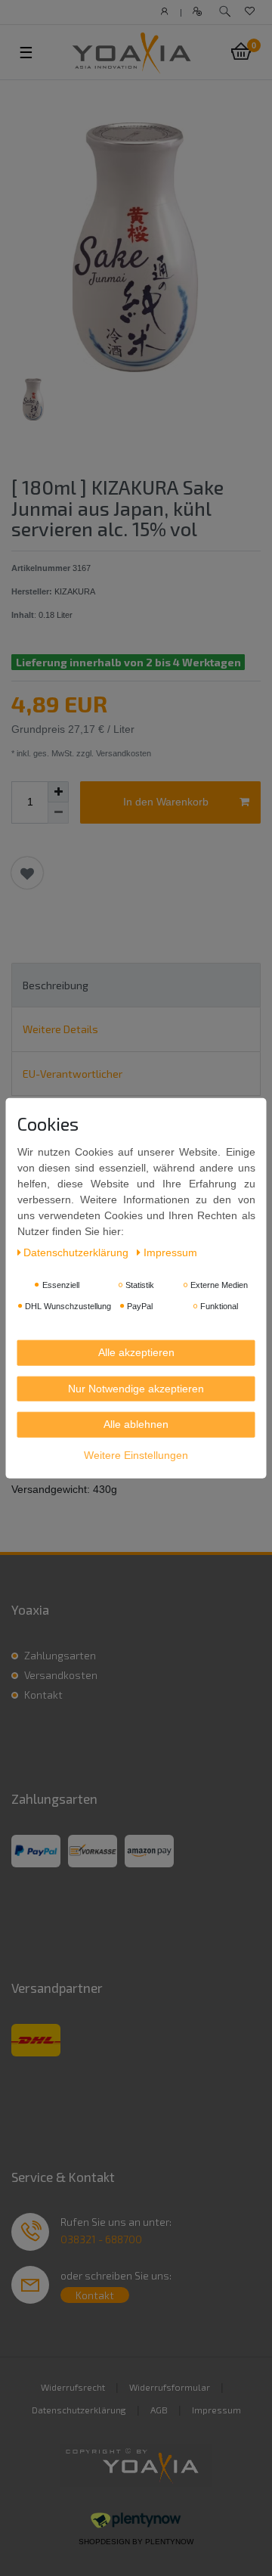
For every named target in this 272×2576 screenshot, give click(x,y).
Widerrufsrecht (73, 2387)
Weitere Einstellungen (136, 1454)
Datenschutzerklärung (79, 2410)
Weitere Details (60, 1029)
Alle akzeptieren (136, 1352)
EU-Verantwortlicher (73, 1074)
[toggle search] (225, 12)
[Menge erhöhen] (58, 792)
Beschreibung (56, 985)
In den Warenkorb (166, 802)
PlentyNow (169, 2542)
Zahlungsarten (60, 1655)
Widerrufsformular (170, 2387)
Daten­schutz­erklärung (77, 1252)
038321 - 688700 (101, 2239)
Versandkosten (61, 1675)
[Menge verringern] (58, 813)
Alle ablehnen (136, 1424)
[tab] (136, 985)
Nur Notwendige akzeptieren (136, 1388)
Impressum (216, 2410)
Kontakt (43, 1695)
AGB (159, 2410)
